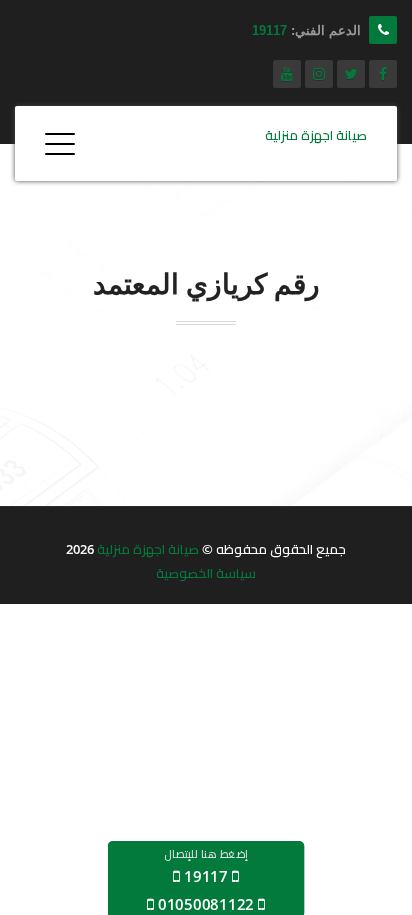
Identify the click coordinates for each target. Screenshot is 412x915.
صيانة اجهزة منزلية (148, 549)
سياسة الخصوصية (206, 573)
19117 (269, 30)
